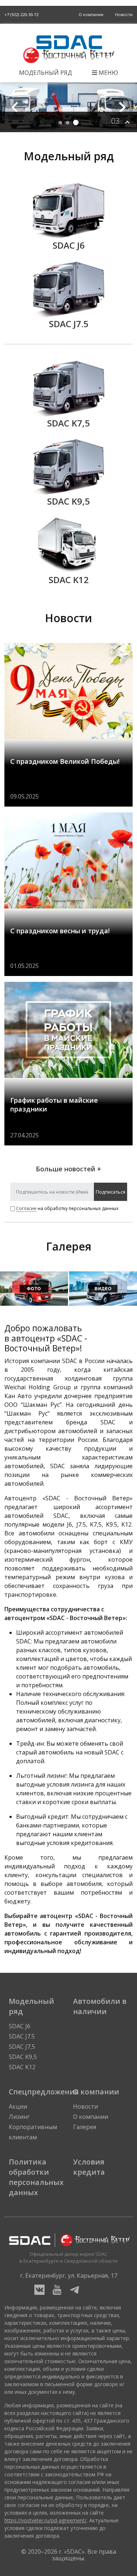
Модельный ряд (45, 73)
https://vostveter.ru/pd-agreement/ (45, 2520)
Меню (108, 73)
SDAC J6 (20, 2026)
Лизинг (19, 2117)
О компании (91, 14)
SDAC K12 (22, 2067)
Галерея (85, 2127)
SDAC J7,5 (22, 2047)
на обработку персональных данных (67, 1208)
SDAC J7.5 (22, 2036)
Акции (18, 2106)
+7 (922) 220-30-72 (21, 14)
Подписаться (111, 1192)
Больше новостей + (68, 1169)
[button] (122, 107)
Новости (124, 14)
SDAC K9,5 (23, 2057)
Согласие (26, 1208)
